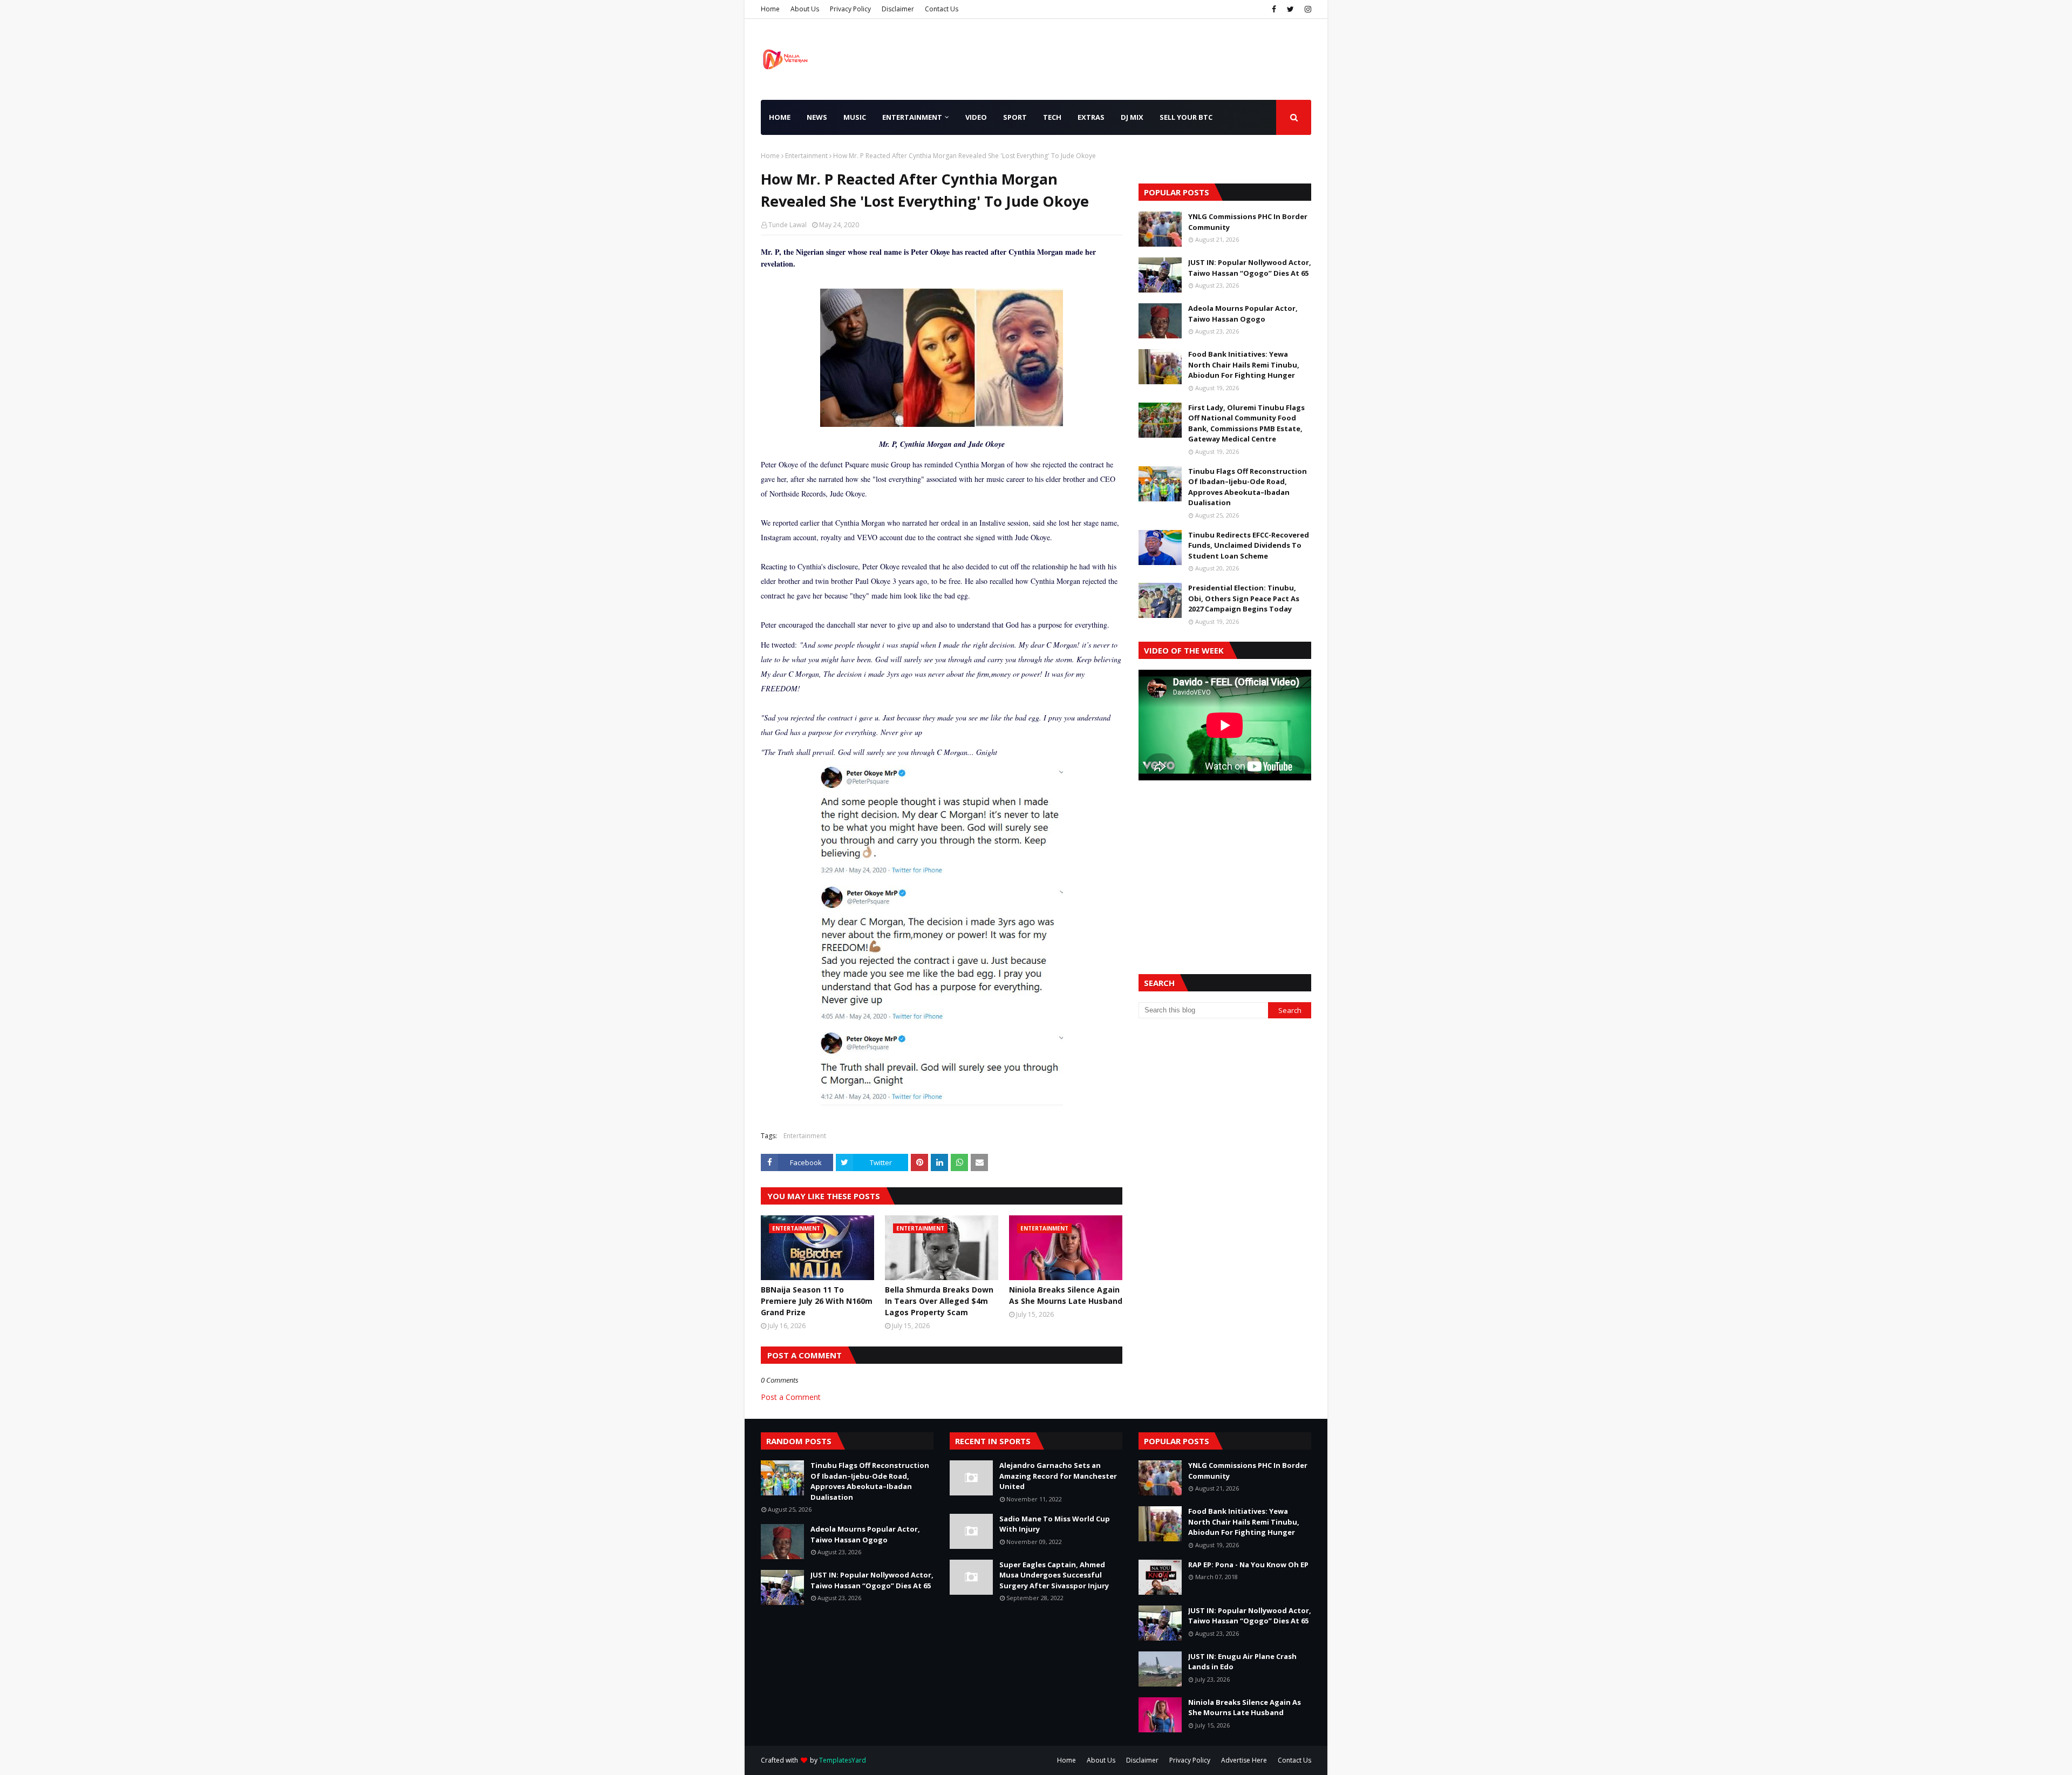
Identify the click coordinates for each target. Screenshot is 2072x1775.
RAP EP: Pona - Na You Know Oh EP (1248, 1565)
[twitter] (1290, 9)
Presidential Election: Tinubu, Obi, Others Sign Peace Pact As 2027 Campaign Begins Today (1244, 598)
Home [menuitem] (780, 117)
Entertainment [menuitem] (912, 117)
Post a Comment (791, 1397)
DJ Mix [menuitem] (1132, 117)
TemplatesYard (843, 1760)
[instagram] (1307, 9)
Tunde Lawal (788, 225)
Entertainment (806, 156)
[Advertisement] (1225, 864)
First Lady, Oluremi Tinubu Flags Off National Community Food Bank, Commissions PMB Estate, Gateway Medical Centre (1246, 423)
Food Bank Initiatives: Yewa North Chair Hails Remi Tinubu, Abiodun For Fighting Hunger (1244, 365)
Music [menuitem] (855, 117)
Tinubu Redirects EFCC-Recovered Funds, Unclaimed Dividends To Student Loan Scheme (1249, 545)
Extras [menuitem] (1091, 117)
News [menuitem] (817, 117)
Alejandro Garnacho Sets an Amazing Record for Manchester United (1058, 1476)
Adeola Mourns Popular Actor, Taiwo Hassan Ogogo (1243, 314)
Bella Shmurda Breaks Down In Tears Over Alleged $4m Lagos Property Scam (939, 1301)
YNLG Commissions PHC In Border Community (1248, 222)
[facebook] (1274, 9)
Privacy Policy (850, 9)
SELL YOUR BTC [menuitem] (1186, 117)
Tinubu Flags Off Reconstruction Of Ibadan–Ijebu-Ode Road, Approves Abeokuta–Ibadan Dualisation (1248, 487)
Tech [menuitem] (1052, 117)
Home (770, 9)
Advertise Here (1244, 1760)
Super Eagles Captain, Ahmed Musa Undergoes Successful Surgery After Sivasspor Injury (1054, 1575)
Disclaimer (898, 9)
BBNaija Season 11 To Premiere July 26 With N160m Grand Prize (817, 1301)
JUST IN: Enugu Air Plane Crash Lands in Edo (1242, 1662)
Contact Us (942, 9)
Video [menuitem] (976, 117)
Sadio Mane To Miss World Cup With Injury (1055, 1524)
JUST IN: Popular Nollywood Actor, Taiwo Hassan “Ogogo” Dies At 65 (1250, 268)
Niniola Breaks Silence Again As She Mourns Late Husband (1066, 1295)
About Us (805, 9)
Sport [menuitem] (1015, 117)
